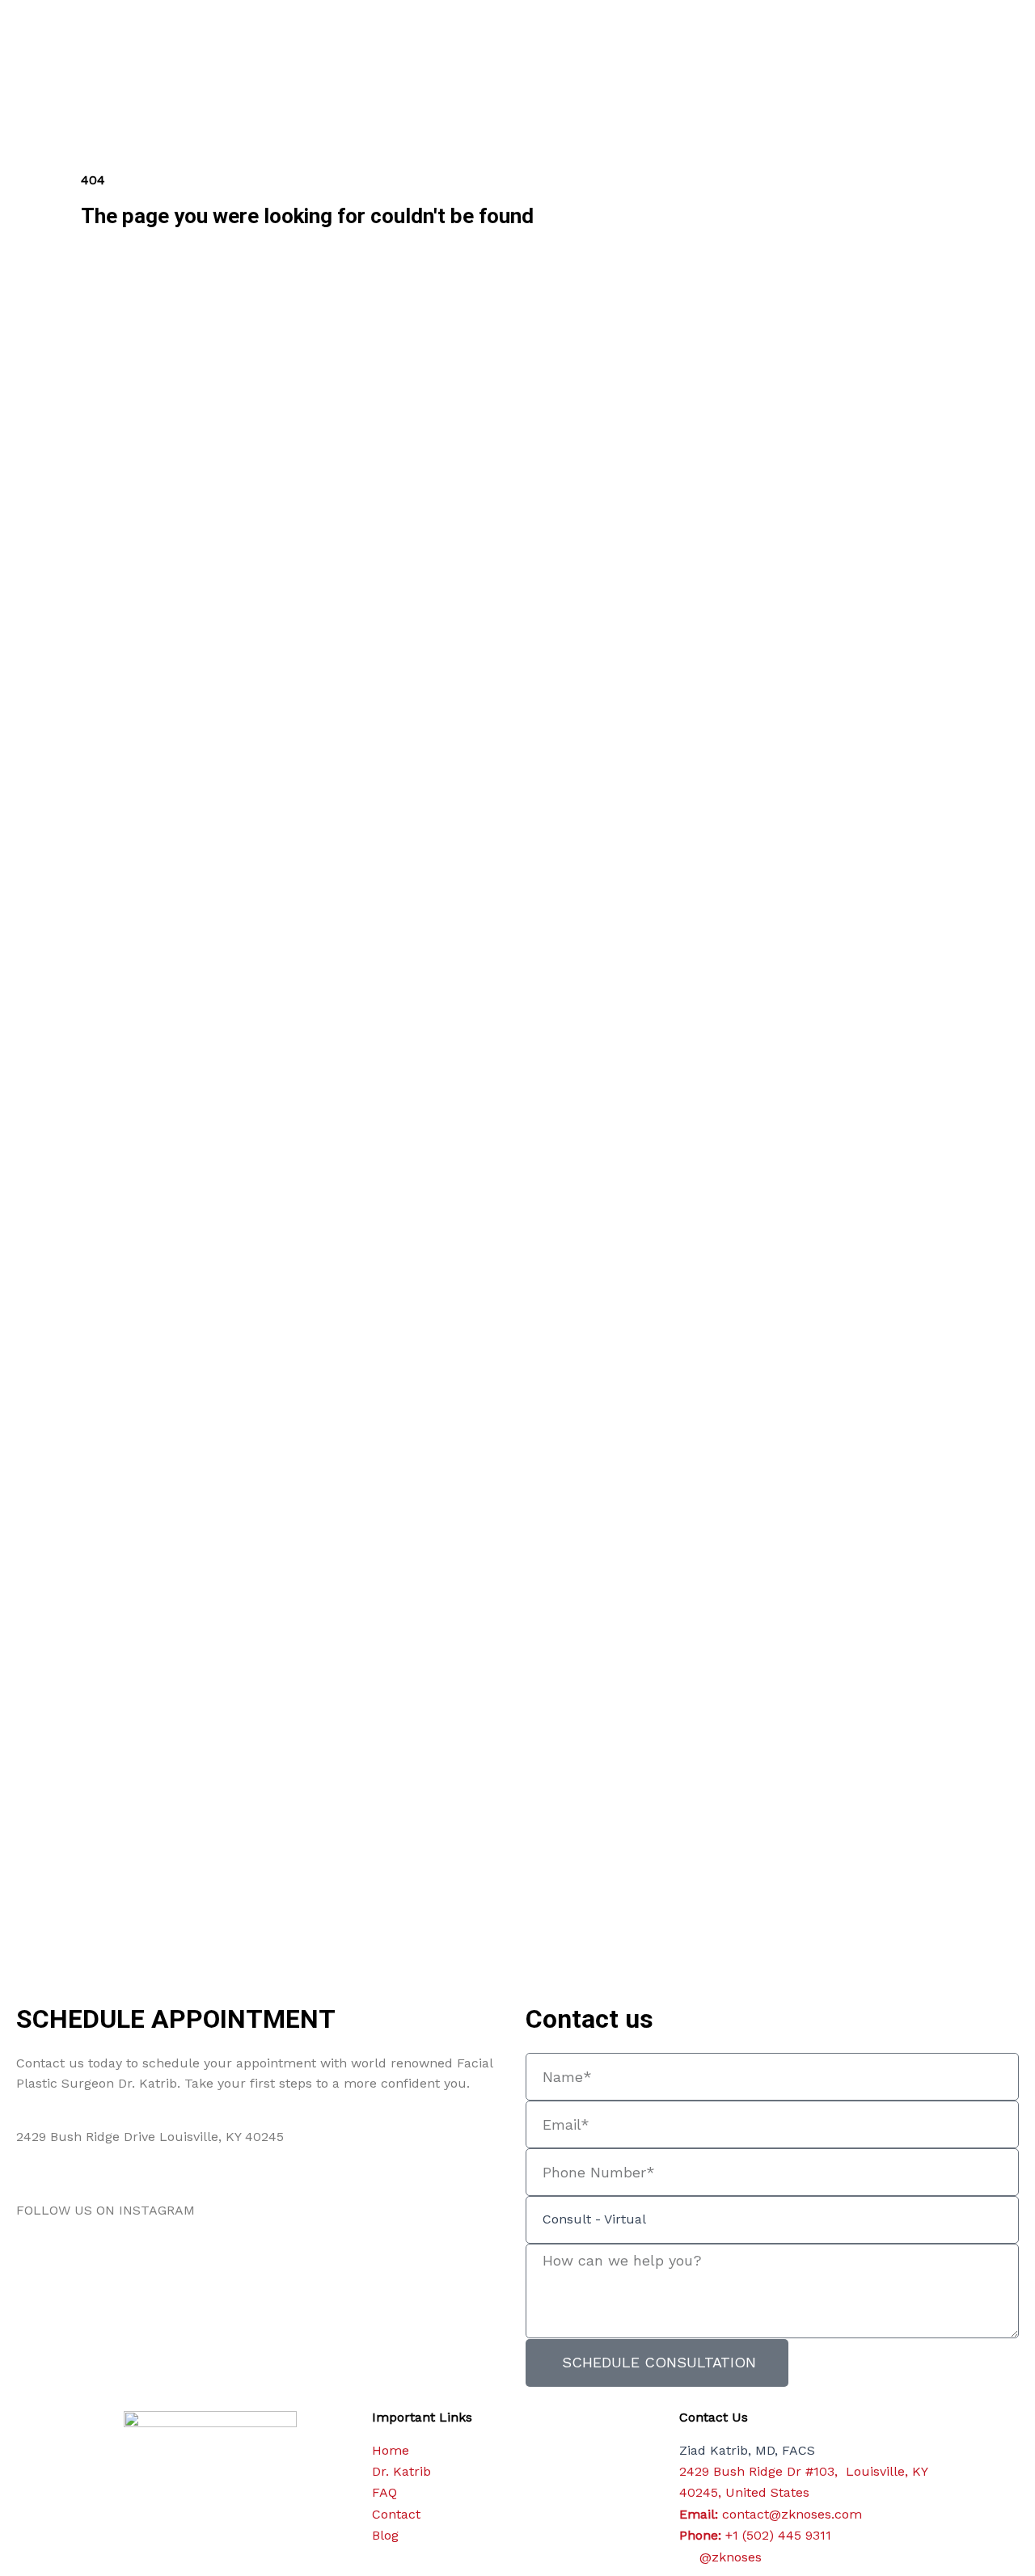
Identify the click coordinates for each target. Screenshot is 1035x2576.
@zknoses (230, 2210)
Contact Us (714, 2417)
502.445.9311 (55, 2174)
